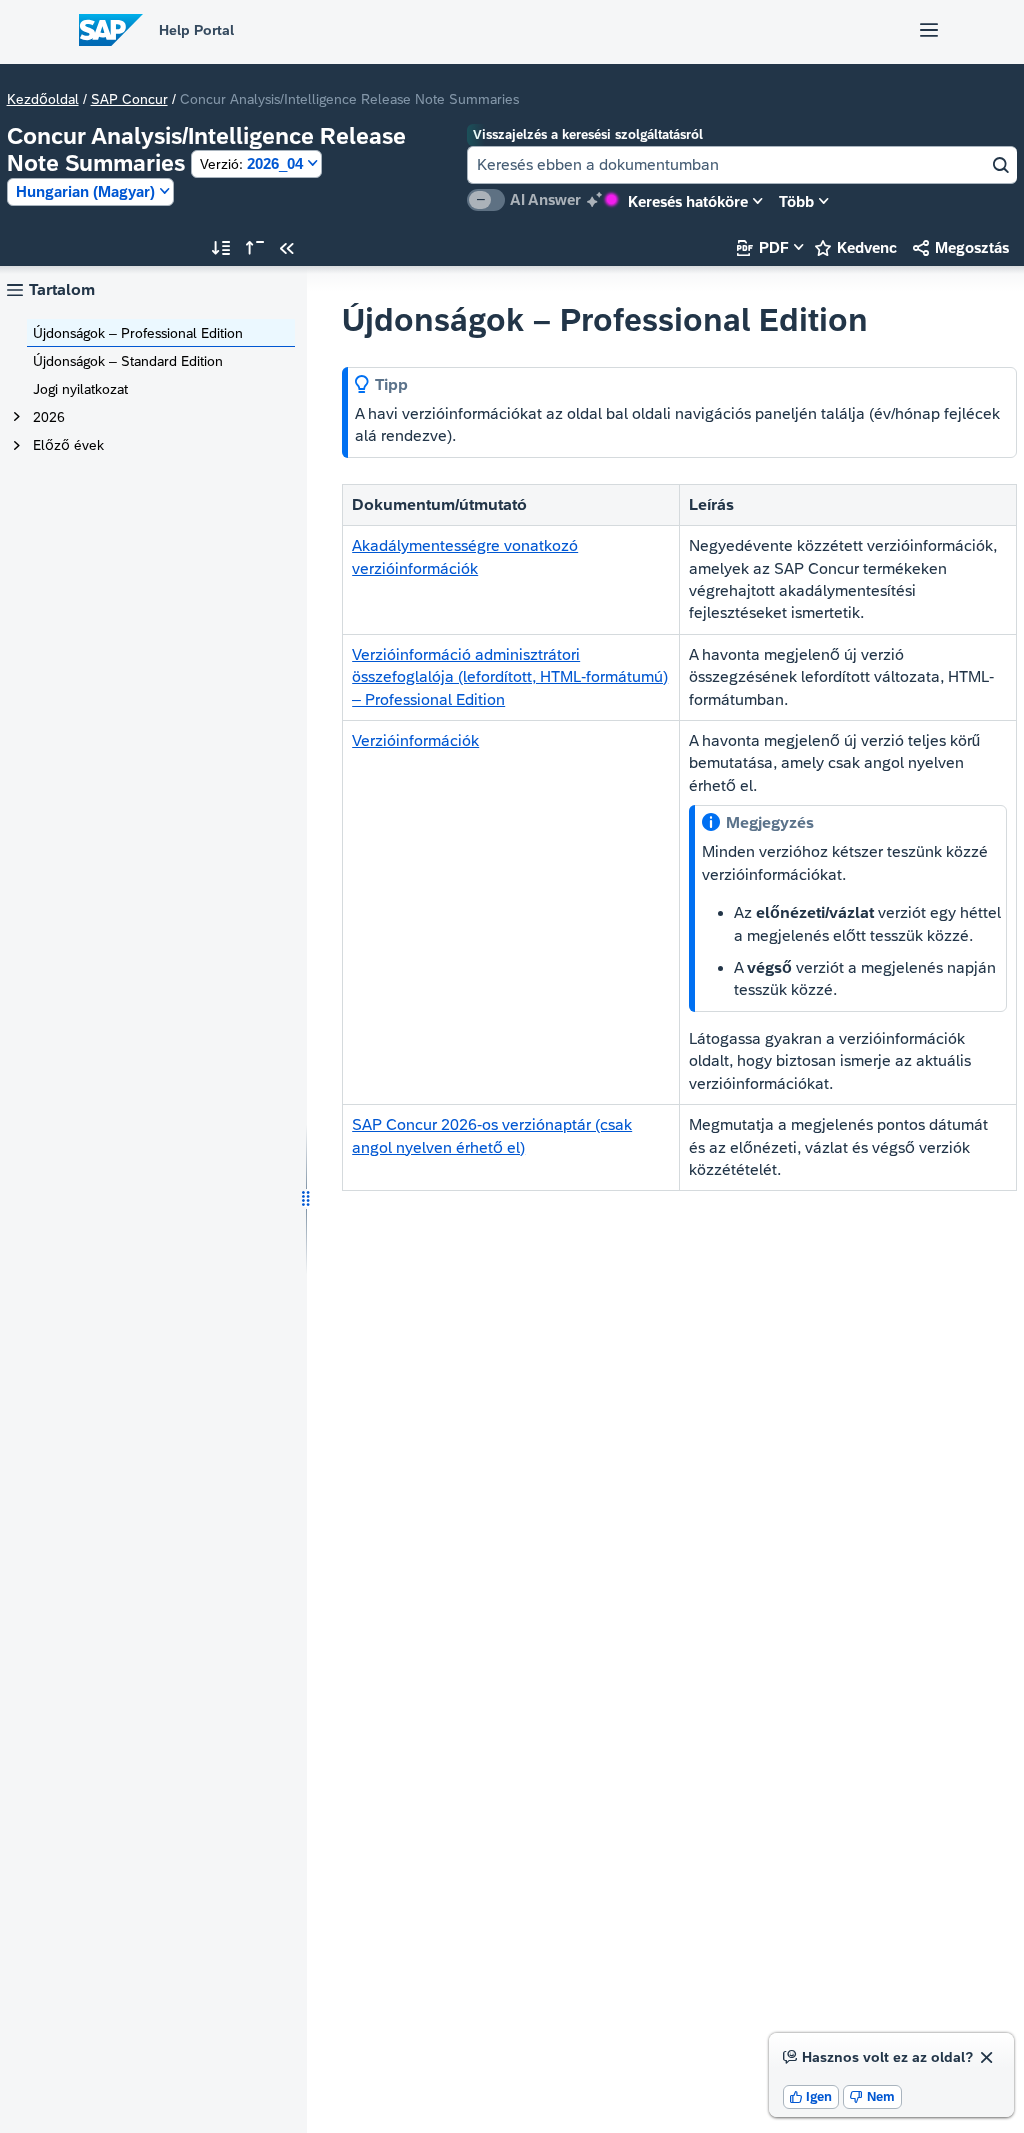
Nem (872, 2096)
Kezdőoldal (43, 99)
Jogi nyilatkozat (80, 389)
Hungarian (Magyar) (85, 191)
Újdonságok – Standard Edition (128, 361)
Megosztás (961, 247)
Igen (811, 2096)
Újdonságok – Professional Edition (138, 333)
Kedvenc (856, 247)
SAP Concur (129, 99)
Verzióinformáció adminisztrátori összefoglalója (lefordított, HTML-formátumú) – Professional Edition (510, 677)
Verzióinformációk (415, 740)
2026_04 (251, 163)
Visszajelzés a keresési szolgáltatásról (588, 134)
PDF (763, 247)
